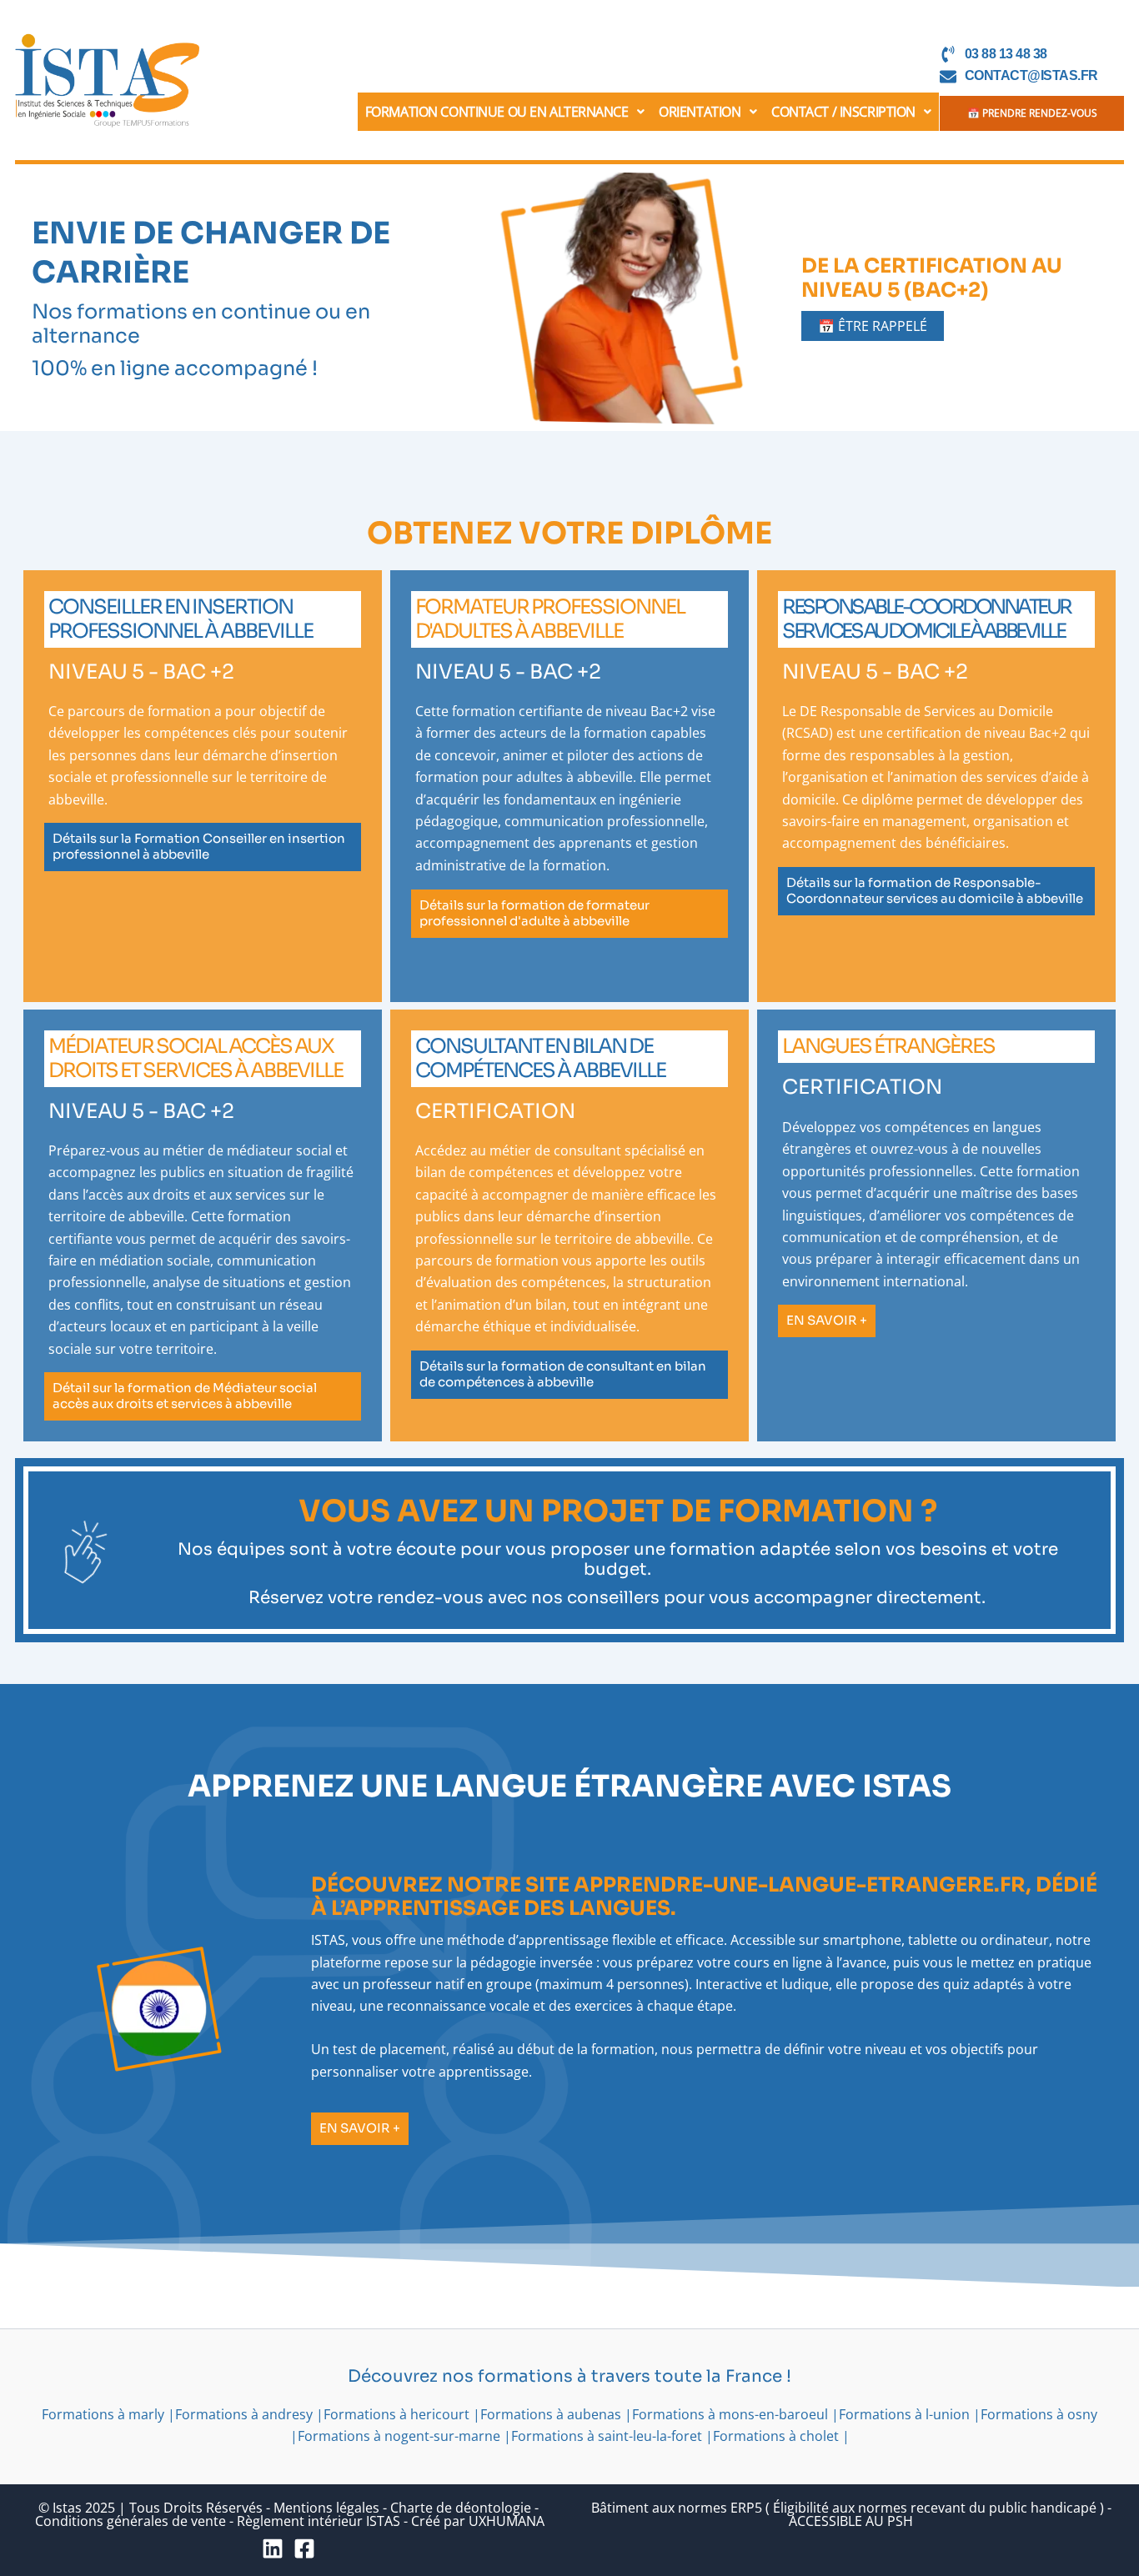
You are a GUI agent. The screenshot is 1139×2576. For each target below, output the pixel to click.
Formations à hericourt (396, 2414)
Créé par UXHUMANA (478, 2521)
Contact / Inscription (843, 112)
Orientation (700, 112)
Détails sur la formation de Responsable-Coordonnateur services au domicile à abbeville (935, 890)
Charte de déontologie (461, 2508)
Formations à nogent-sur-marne (399, 2436)
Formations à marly (103, 2414)
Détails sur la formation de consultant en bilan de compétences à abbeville (563, 1374)
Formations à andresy (244, 2414)
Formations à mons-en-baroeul (730, 2414)
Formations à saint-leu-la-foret (607, 2436)
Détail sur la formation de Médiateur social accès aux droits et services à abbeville (185, 1396)
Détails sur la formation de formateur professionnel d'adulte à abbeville (534, 912)
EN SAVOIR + (827, 1320)
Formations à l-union (904, 2414)
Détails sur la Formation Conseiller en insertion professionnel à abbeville (199, 846)
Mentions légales (326, 2508)
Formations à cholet (776, 2436)
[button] (505, 112)
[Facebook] (304, 2548)
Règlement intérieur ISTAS (319, 2521)
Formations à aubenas (551, 2414)
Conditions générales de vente (130, 2521)
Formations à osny (1039, 2414)
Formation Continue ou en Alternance (497, 112)
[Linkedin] (273, 2548)
